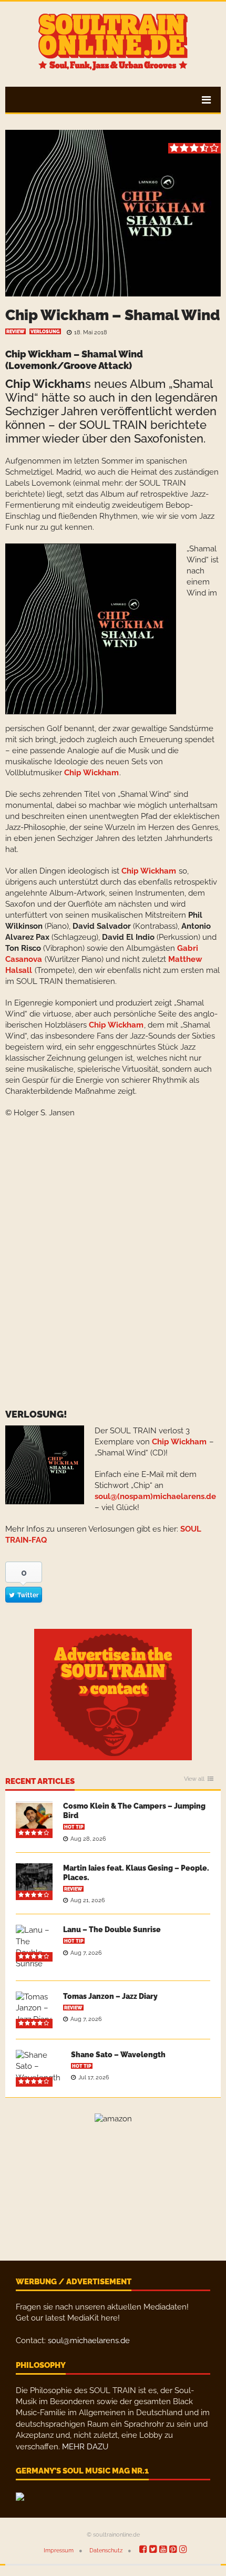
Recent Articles (40, 1782)
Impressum (59, 2551)
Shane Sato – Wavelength (118, 2055)
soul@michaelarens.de (89, 2341)
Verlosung (45, 332)
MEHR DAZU (85, 2447)
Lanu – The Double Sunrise (112, 1930)
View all (194, 1779)
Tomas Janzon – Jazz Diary (110, 1996)
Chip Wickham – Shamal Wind (113, 315)
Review (16, 332)
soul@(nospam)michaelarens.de (155, 1496)
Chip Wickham (45, 384)
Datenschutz (106, 2551)
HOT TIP (74, 1827)
